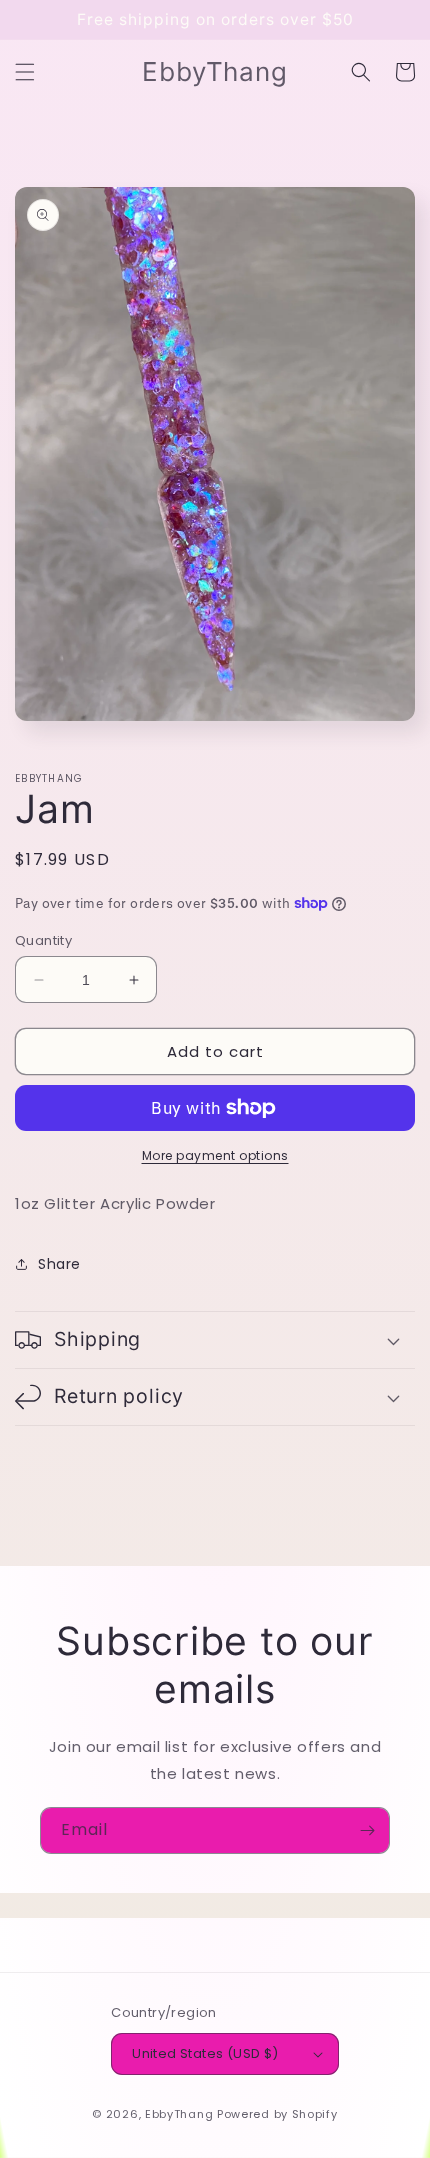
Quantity (43, 940)
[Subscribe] (367, 1830)
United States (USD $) (205, 2053)
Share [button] (59, 1264)
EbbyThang (179, 2114)
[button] (25, 72)
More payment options (215, 1155)
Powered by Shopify (277, 2114)
